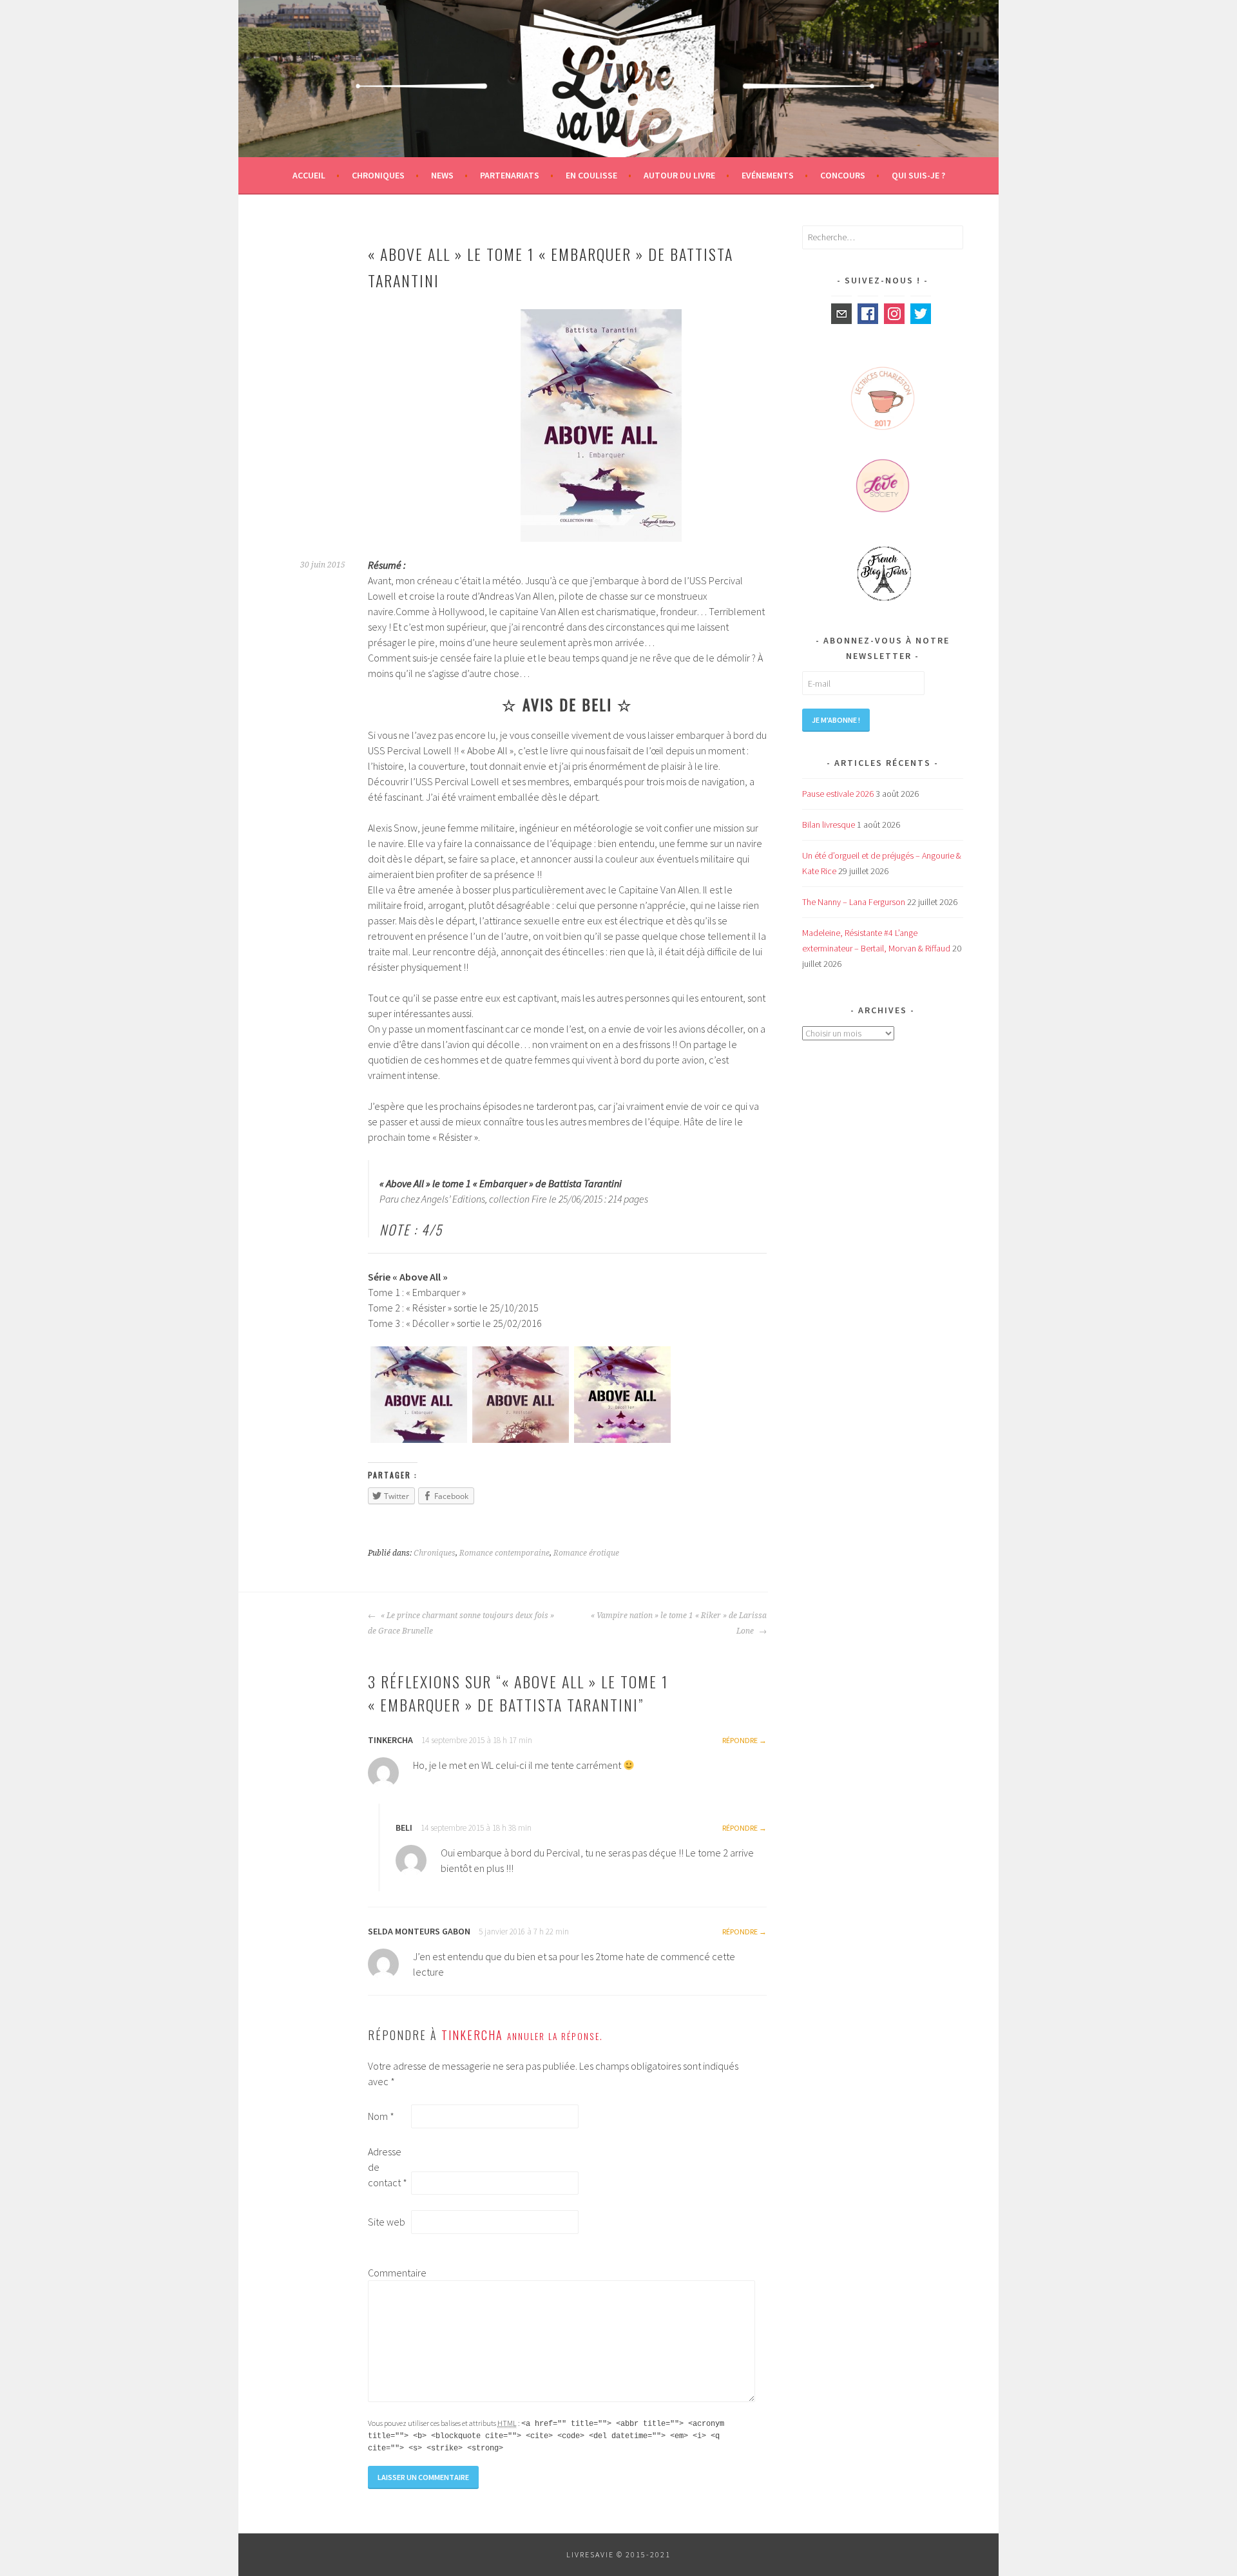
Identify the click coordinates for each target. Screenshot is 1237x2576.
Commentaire (388, 2273)
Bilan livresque (829, 825)
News (442, 175)
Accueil (309, 175)
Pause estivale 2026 (838, 794)
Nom (381, 2116)
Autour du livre (679, 175)
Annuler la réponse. (555, 2036)
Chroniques (378, 175)
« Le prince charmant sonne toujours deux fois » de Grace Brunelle (461, 1623)
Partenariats (510, 175)
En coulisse (591, 175)
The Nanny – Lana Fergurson (854, 902)
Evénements (768, 175)
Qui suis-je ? (918, 175)
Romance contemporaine (504, 1553)
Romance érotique (586, 1553)
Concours (843, 175)
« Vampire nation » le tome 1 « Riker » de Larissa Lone (679, 1623)
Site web (387, 2222)
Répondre (740, 1740)
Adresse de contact (388, 2167)
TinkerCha (472, 2035)
